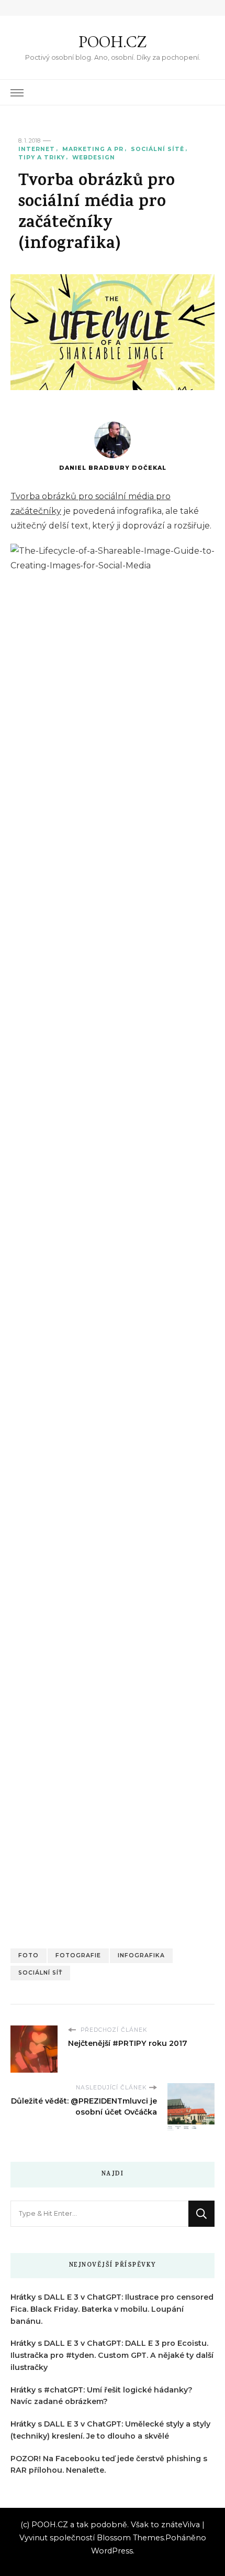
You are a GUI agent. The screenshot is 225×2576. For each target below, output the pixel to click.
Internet (37, 149)
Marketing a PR (93, 149)
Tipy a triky (42, 158)
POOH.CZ (113, 42)
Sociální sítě (157, 149)
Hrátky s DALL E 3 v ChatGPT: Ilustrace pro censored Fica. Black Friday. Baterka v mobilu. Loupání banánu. (112, 2309)
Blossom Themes (130, 2538)
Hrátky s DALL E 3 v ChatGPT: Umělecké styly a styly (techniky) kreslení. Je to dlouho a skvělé (110, 2430)
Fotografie (78, 1955)
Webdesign (94, 158)
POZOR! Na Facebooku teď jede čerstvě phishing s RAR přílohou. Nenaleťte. (109, 2465)
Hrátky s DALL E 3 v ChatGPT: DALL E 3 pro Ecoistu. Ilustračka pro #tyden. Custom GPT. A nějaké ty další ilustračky (112, 2355)
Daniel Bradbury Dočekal (113, 468)
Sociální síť (40, 1973)
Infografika (141, 1955)
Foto (29, 1955)
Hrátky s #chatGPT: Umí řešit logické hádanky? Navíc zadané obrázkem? (102, 2396)
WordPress (112, 2551)
